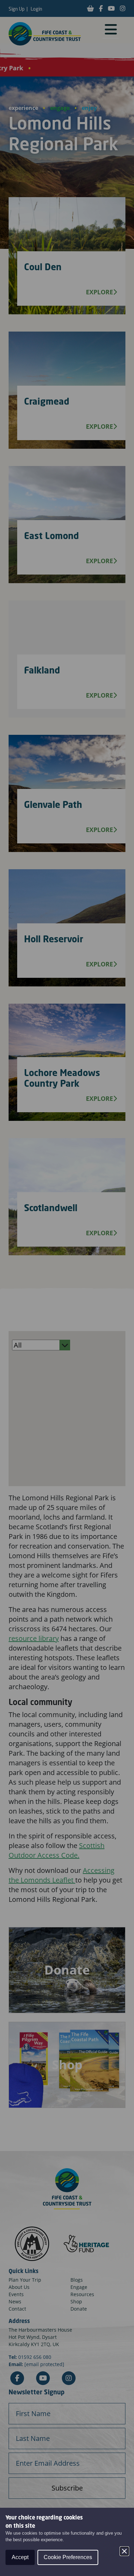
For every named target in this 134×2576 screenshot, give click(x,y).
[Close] (124, 2551)
